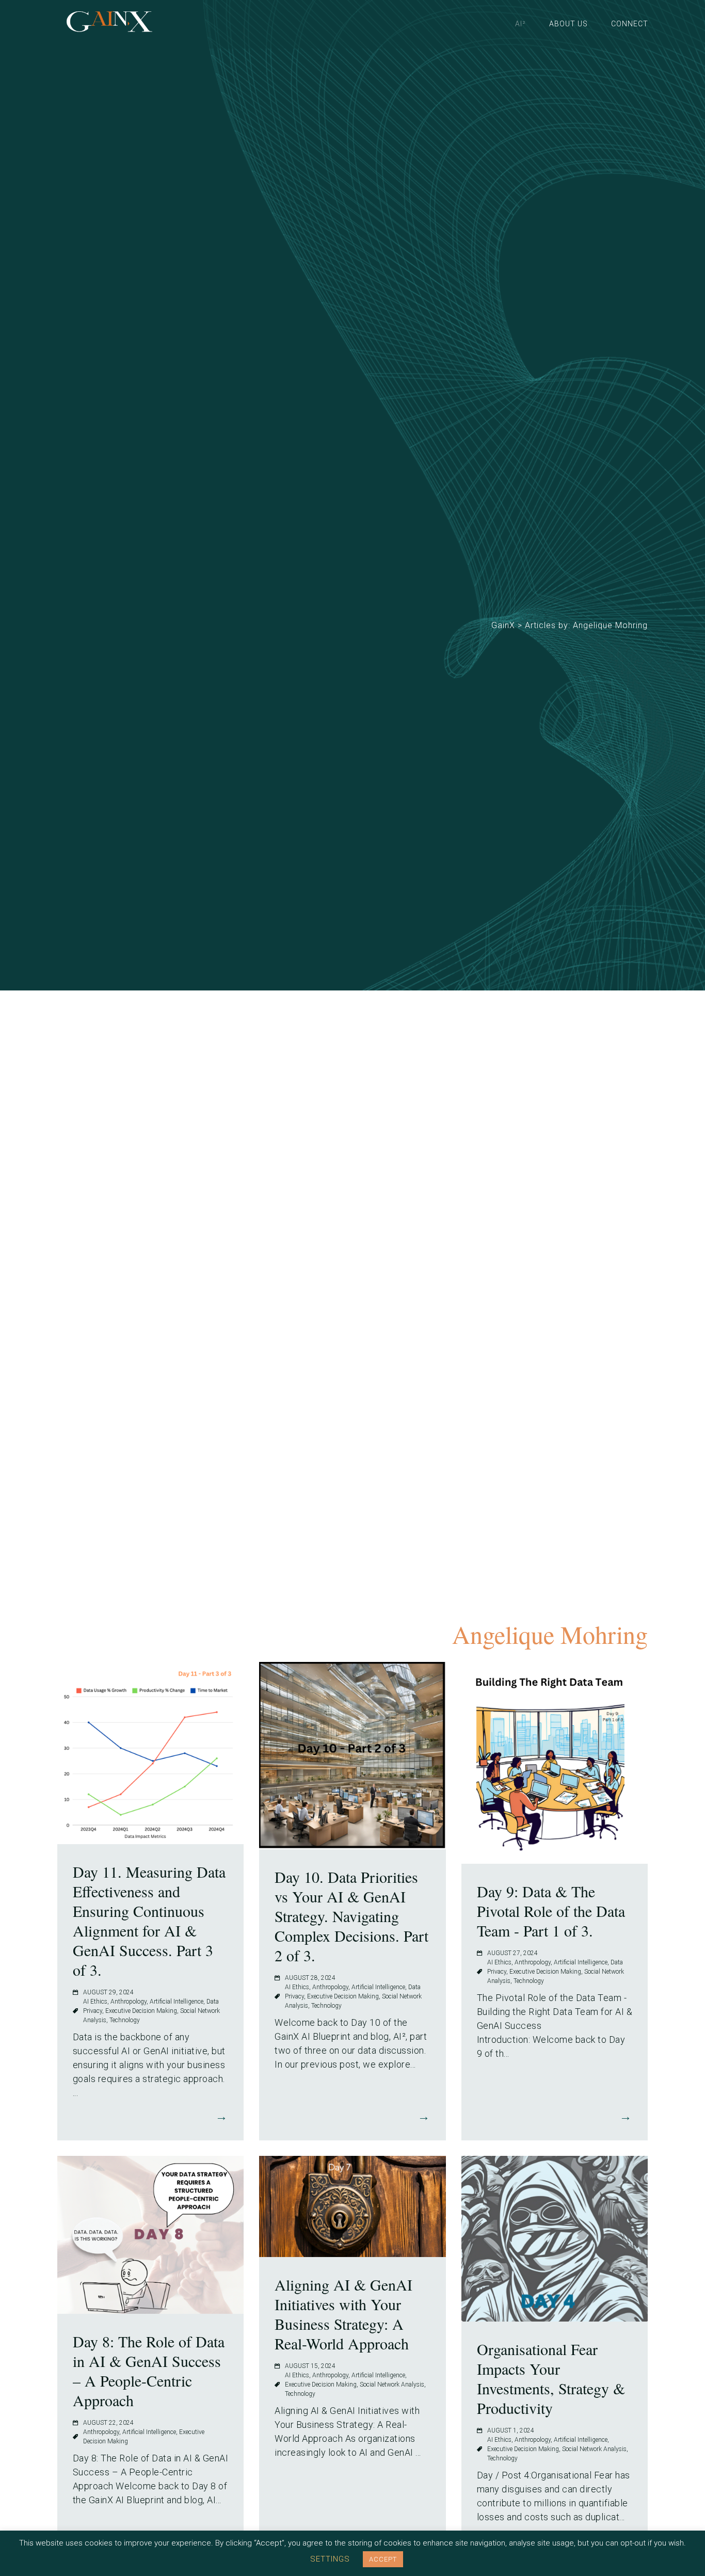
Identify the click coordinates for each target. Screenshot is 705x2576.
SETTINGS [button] (330, 2559)
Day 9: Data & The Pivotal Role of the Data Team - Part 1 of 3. (551, 1911)
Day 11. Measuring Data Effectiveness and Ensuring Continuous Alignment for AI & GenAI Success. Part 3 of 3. (149, 1921)
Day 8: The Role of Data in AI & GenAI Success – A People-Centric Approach (149, 2371)
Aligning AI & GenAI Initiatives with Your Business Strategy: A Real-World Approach (343, 2314)
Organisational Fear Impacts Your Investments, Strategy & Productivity (551, 2378)
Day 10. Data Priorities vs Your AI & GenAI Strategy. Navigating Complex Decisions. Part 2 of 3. (351, 1916)
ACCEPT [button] (383, 2559)
